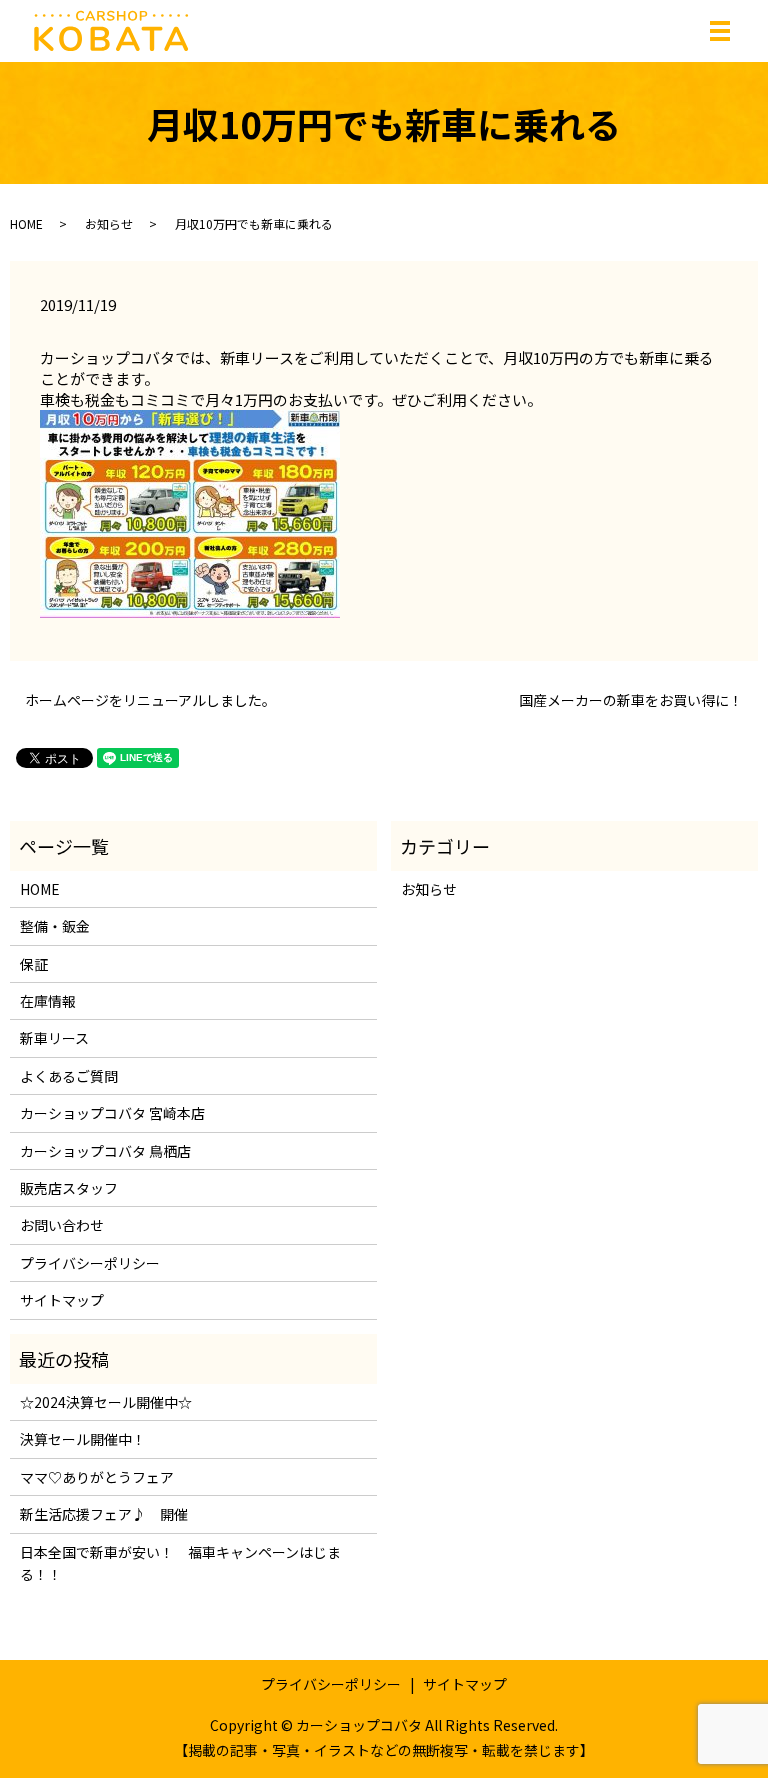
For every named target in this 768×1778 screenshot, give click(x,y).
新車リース (54, 1038)
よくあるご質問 (69, 1076)
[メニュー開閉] (720, 31)
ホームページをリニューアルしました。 (150, 700)
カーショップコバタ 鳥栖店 (105, 1151)
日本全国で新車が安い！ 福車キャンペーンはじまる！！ (180, 1563)
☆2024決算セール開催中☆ (106, 1402)
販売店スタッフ (69, 1188)
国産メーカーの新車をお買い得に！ (631, 700)
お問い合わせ (62, 1225)
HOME (26, 223)
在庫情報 (48, 1001)
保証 (34, 964)
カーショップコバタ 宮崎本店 (112, 1113)
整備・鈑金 (55, 926)
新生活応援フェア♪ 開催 (104, 1514)
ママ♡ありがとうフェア (97, 1477)
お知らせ (109, 223)
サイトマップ (62, 1300)
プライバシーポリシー (90, 1263)
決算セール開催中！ (83, 1439)
